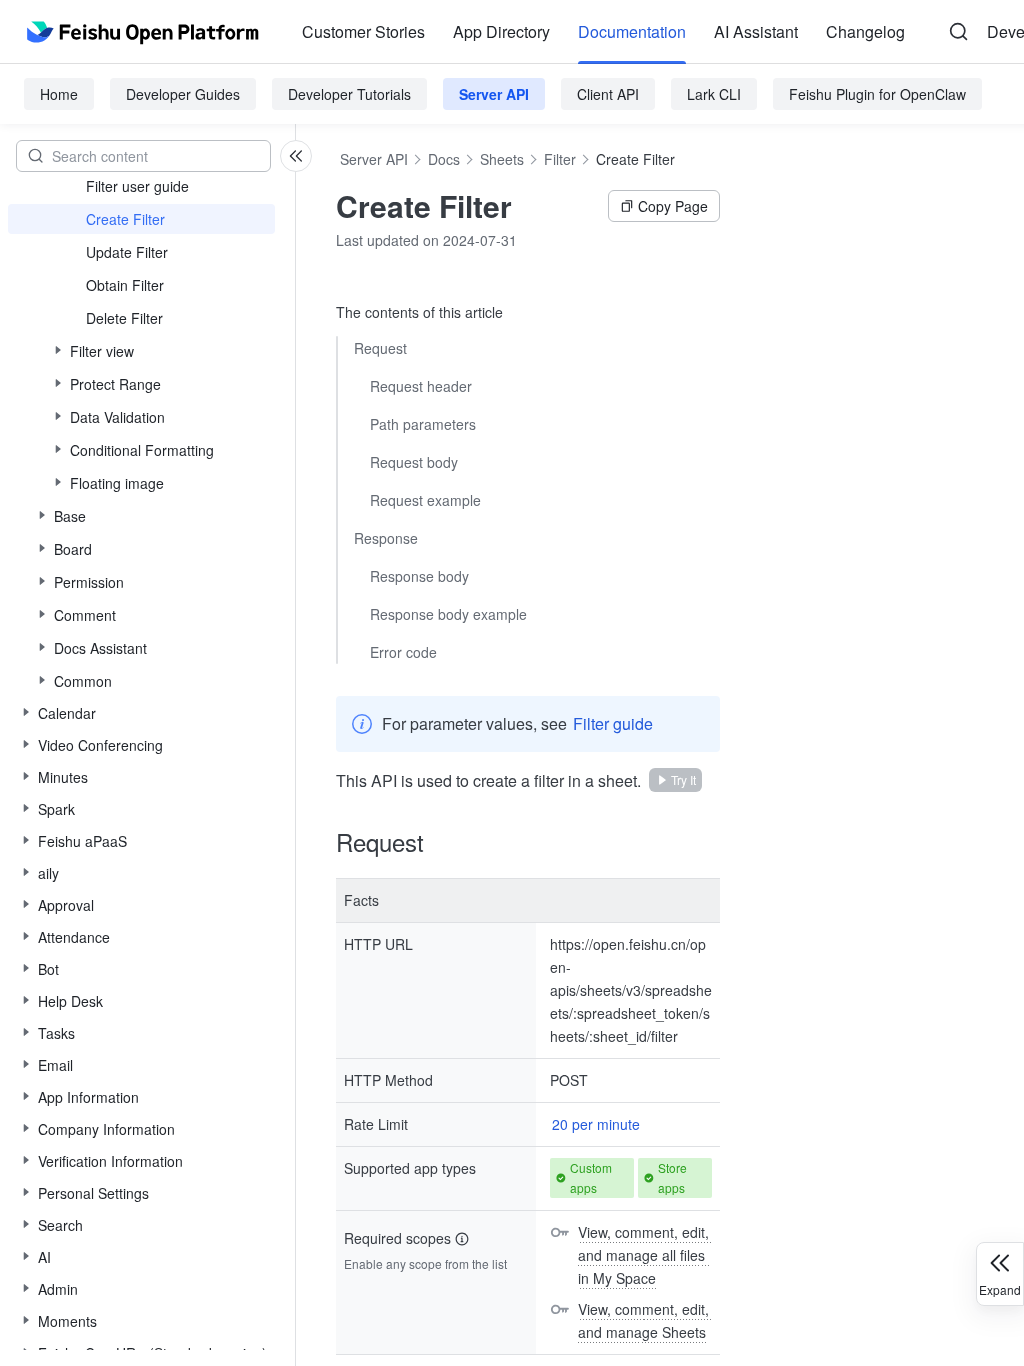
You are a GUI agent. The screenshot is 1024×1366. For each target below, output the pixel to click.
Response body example (448, 614)
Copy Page (673, 206)
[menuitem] (363, 32)
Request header (421, 386)
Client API (608, 94)
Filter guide (613, 723)
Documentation (632, 31)
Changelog (865, 31)
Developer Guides (183, 94)
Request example (425, 500)
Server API (494, 94)
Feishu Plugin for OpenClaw (877, 94)
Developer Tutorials (349, 94)
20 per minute (596, 1124)
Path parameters (423, 424)
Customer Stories (363, 31)
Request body (414, 462)
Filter (560, 159)
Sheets (502, 159)
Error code (403, 652)
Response (386, 538)
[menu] (603, 32)
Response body (419, 576)
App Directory (501, 31)
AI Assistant (756, 31)
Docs (444, 159)
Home (59, 94)
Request (380, 348)
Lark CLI (714, 94)
